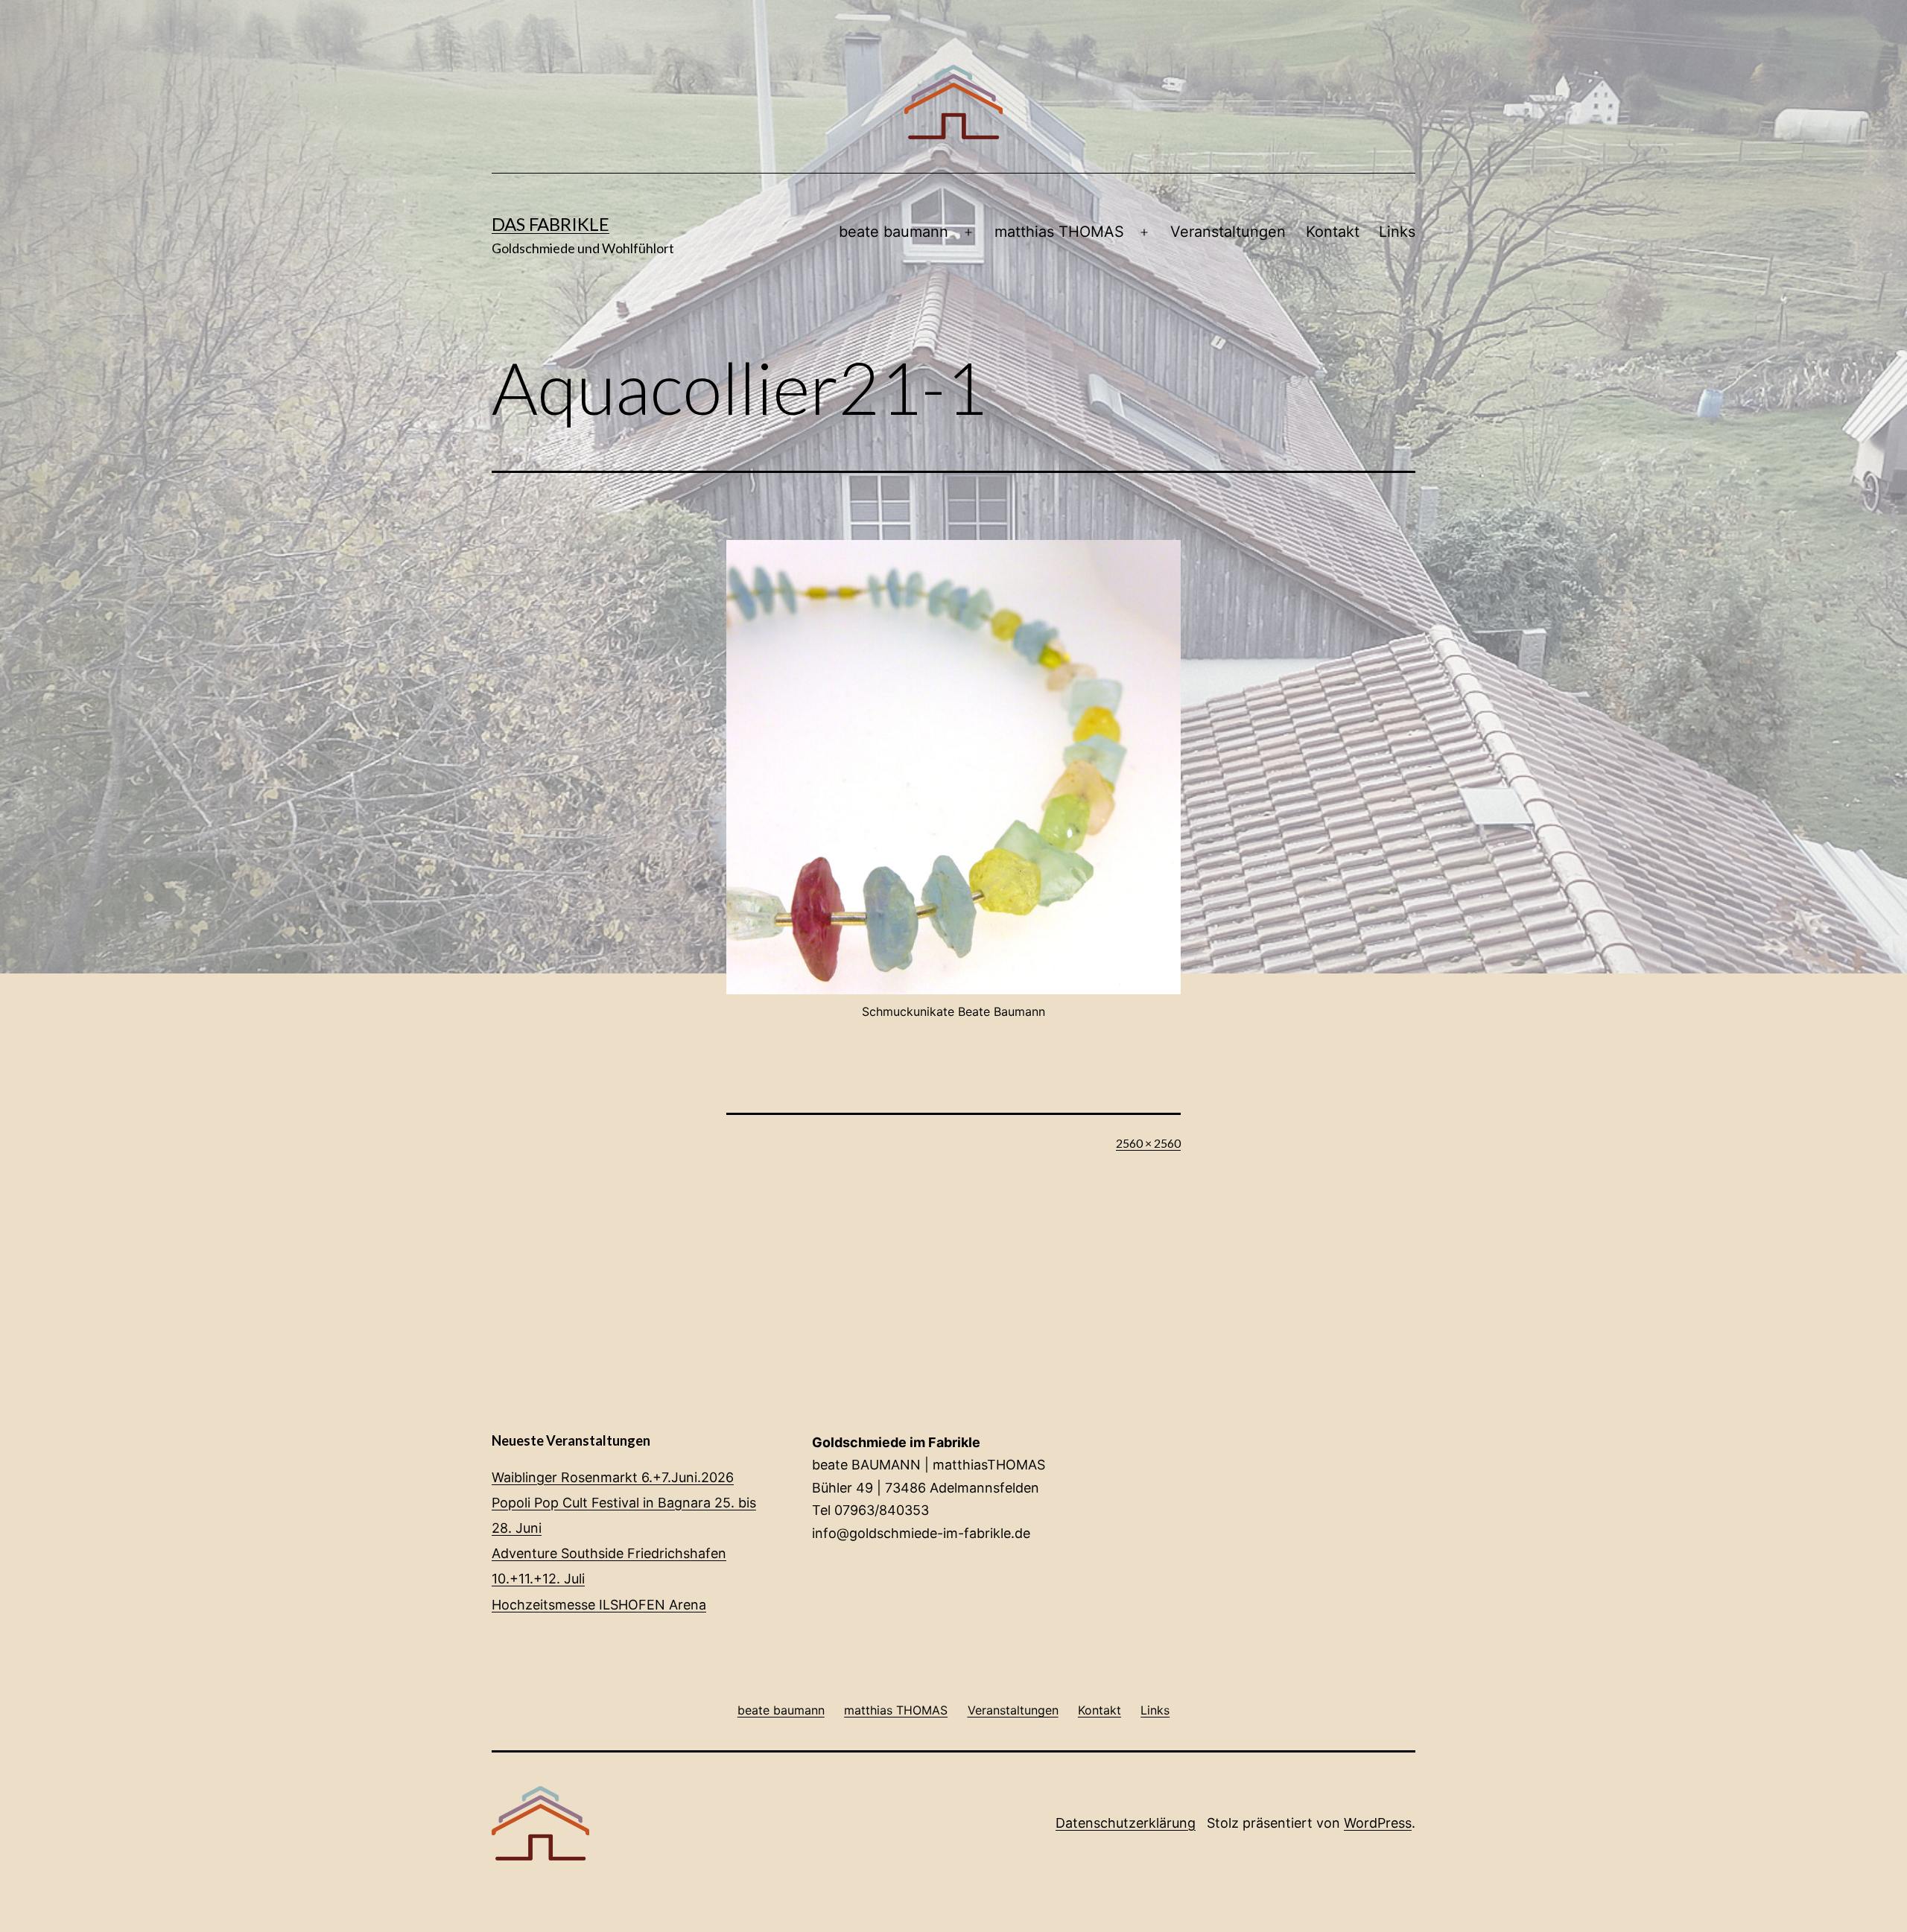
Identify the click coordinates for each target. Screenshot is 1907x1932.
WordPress (1378, 1823)
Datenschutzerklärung (1126, 1823)
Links (1397, 232)
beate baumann (894, 232)
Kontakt (1333, 232)
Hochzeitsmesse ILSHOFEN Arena (599, 1605)
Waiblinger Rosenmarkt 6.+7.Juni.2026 (613, 1477)
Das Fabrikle (550, 224)
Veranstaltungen (1228, 232)
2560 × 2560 (1148, 1143)
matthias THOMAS (1059, 232)
